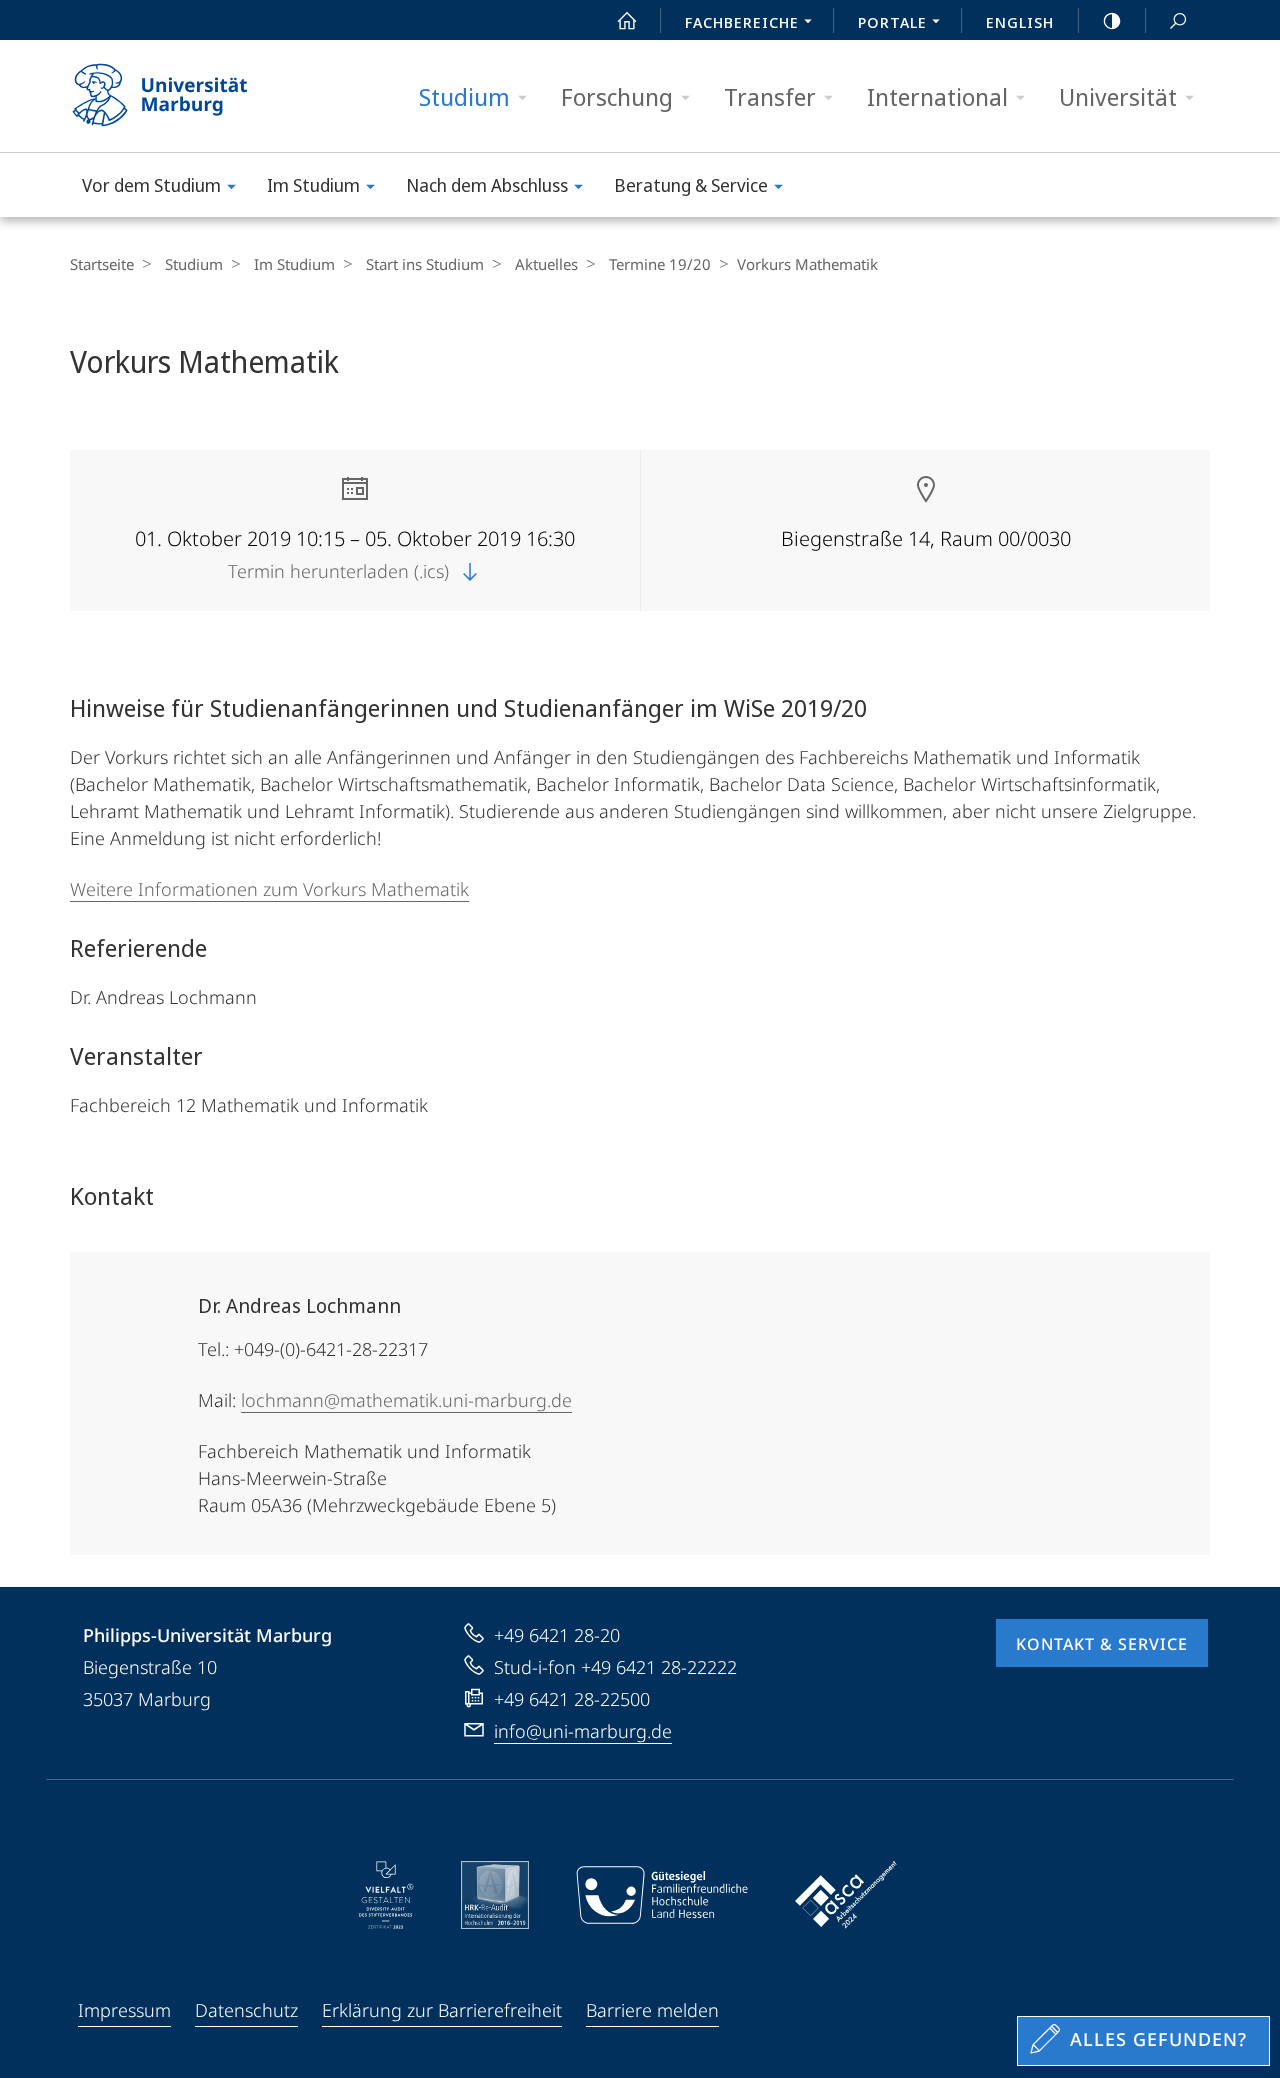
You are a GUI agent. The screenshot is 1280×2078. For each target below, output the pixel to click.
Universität (1118, 96)
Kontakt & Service (1102, 1644)
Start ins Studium (425, 264)
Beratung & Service (691, 185)
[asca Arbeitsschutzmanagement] (846, 1895)
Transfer (770, 96)
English (1020, 22)
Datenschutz (246, 2010)
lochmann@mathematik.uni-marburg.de (406, 1400)
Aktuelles (546, 264)
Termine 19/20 (660, 264)
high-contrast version (1112, 20)
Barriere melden (652, 2010)
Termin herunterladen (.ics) (341, 571)
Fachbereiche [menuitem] (742, 22)
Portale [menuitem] (892, 22)
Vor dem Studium (151, 185)
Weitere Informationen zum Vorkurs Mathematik (269, 889)
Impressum (124, 2010)
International (937, 96)
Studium (464, 96)
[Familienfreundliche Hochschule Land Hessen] (662, 1895)
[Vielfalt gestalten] (386, 1895)
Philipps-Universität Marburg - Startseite (195, 96)
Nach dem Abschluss (487, 185)
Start (627, 20)
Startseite (102, 264)
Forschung (617, 96)
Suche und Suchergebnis (1178, 20)
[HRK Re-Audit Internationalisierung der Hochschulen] (495, 1895)
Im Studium (313, 185)
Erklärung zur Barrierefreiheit (442, 2010)
